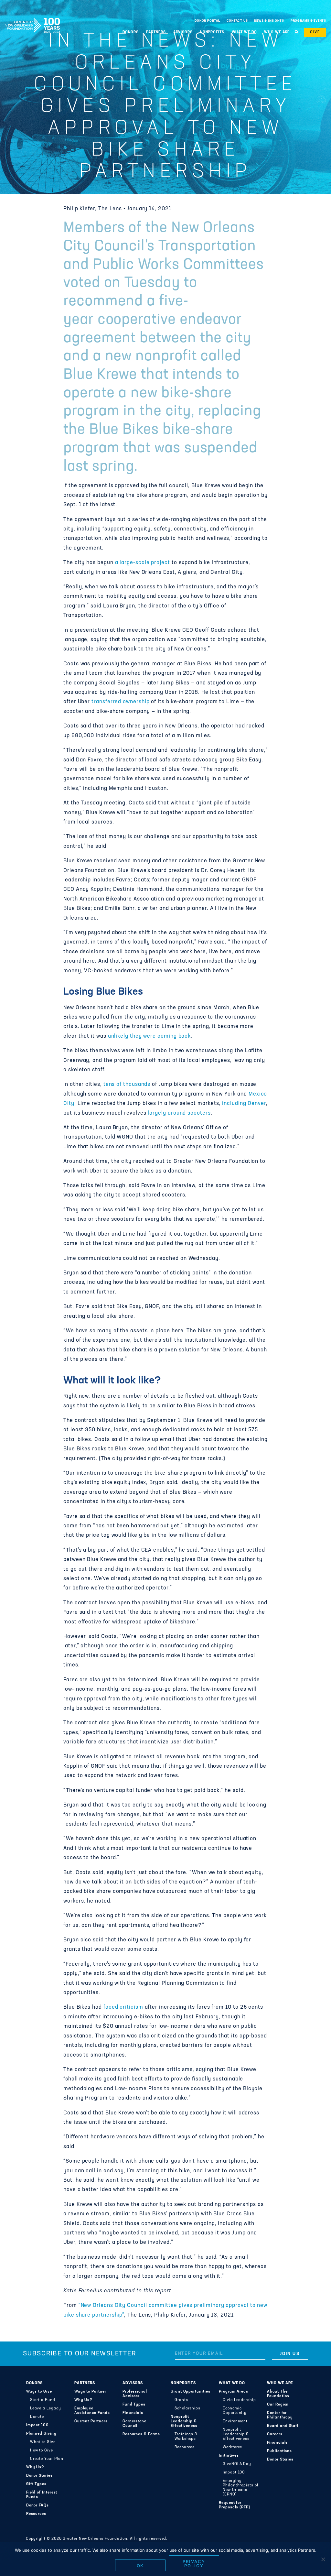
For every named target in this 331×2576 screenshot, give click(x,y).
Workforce (232, 2447)
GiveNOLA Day (237, 2464)
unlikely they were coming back (149, 1036)
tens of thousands (127, 1085)
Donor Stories (39, 2476)
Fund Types (134, 2405)
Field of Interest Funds (42, 2495)
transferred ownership (120, 702)
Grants (181, 2400)
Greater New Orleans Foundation (32, 19)
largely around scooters (179, 1113)
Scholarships (187, 2408)
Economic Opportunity (235, 2411)
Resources (36, 2514)
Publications (279, 2451)
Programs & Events (308, 21)
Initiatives (229, 2456)
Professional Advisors (135, 2394)
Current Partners (91, 2421)
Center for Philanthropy (280, 2415)
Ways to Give (39, 2392)
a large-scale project (143, 563)
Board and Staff (283, 2426)
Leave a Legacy (46, 2408)
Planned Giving (41, 2434)
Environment (235, 2421)
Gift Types (36, 2484)
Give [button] (315, 32)
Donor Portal (207, 21)
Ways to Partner (90, 2392)
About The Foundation (278, 2394)
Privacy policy (194, 2564)
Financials (133, 2413)
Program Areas (234, 2392)
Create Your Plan (47, 2459)
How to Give (42, 2450)
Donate (37, 2417)
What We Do (232, 2383)
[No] (323, 2559)
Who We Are (280, 2383)
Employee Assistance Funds (92, 2411)
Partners (85, 2383)
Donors (35, 2383)
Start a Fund (43, 2400)
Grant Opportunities (191, 2392)
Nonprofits (183, 2383)
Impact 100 (37, 2425)
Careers (275, 2434)
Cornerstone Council (134, 2424)
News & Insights (269, 21)
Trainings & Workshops (186, 2437)
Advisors (133, 2383)
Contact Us (237, 21)
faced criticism (123, 2007)
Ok (140, 2566)
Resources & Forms (141, 2434)
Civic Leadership (239, 2400)
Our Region (278, 2405)
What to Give (43, 2442)
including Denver (244, 1104)
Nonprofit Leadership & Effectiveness (184, 2421)
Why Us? (35, 2467)
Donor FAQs (37, 2505)
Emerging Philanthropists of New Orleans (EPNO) (241, 2488)
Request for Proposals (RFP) (235, 2505)
